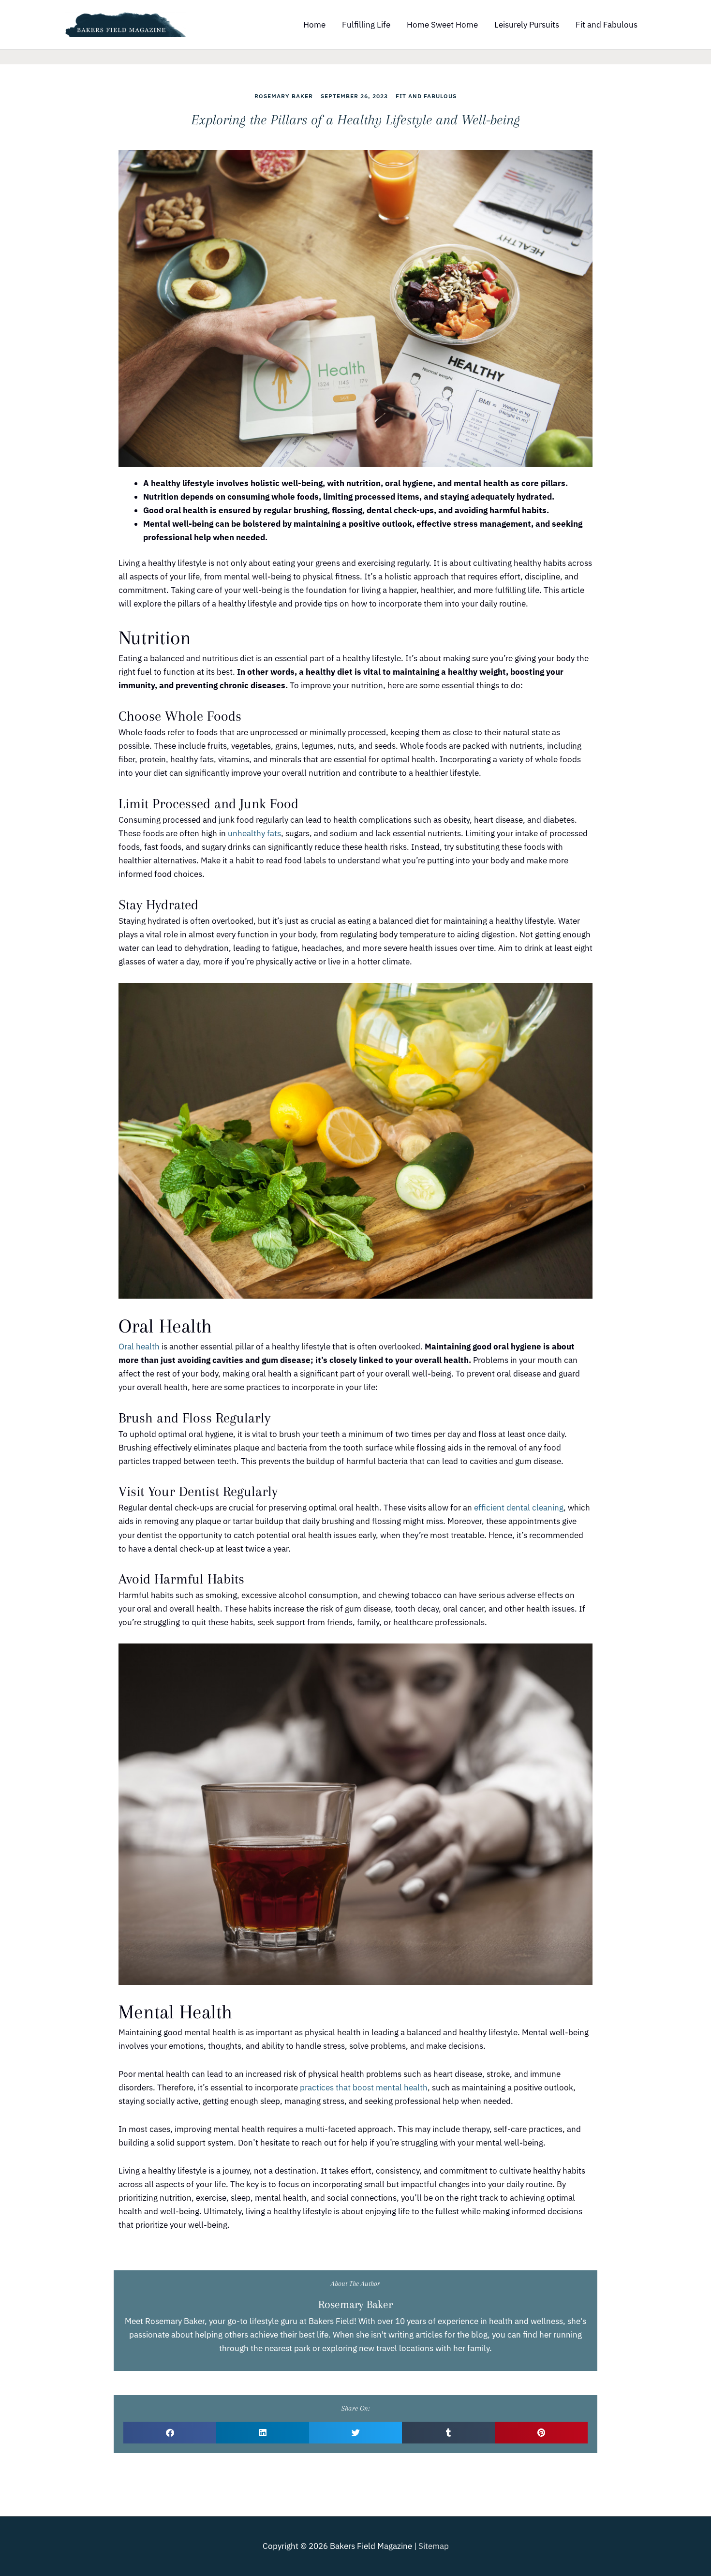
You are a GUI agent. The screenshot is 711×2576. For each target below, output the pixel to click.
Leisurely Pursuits (527, 25)
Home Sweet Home (442, 25)
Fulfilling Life (366, 25)
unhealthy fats (254, 833)
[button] (170, 2433)
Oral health (139, 1347)
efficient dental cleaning (519, 1508)
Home (314, 25)
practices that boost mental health (364, 2087)
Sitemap (434, 2546)
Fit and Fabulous (607, 25)
